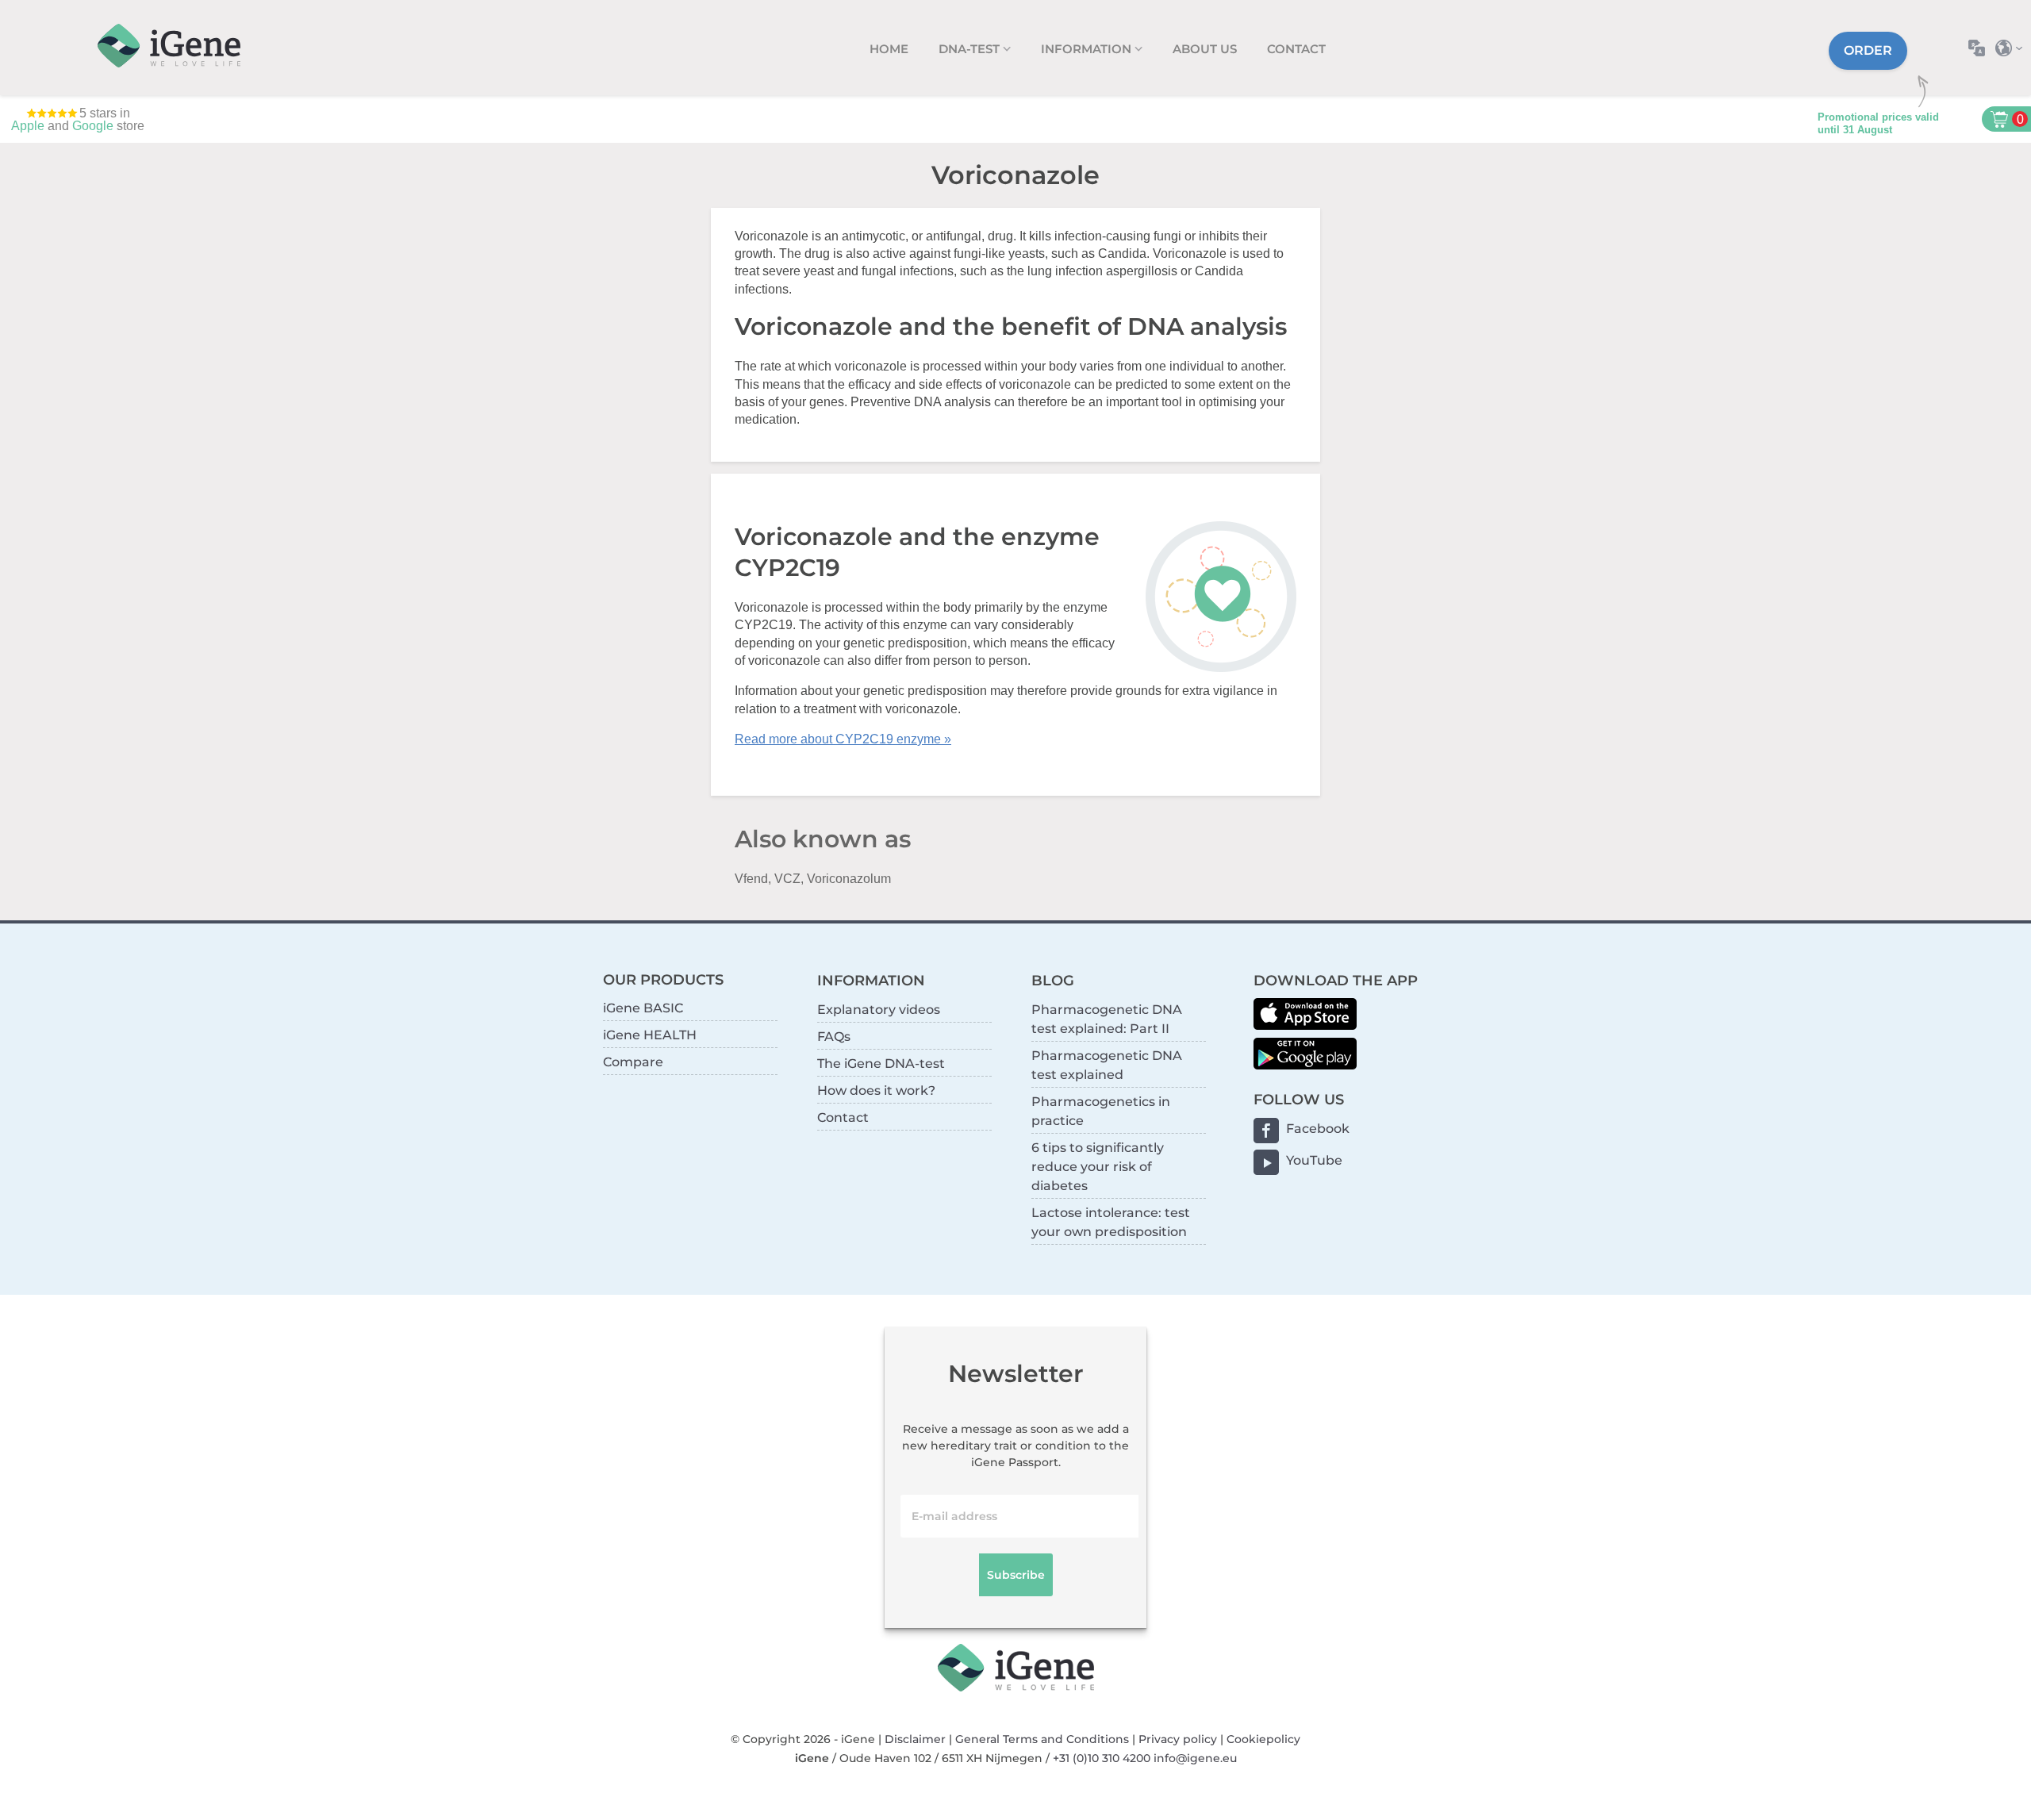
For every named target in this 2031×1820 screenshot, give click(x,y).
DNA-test (971, 49)
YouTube (1314, 1160)
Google (93, 126)
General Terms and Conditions (1042, 1739)
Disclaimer (915, 1739)
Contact (1296, 49)
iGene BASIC (643, 1008)
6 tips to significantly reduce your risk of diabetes (1098, 1167)
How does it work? (876, 1090)
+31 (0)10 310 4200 (1102, 1758)
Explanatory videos (879, 1010)
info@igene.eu (1195, 1758)
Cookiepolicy (1263, 1739)
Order (1868, 50)
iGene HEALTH (650, 1035)
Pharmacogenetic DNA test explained (1107, 1065)
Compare (633, 1062)
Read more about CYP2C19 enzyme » (843, 739)
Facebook (1318, 1129)
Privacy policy (1178, 1739)
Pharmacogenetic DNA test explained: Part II (1107, 1019)
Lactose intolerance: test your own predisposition (1111, 1222)
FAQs (834, 1037)
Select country (2013, 48)
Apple (28, 126)
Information (1088, 49)
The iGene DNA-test (881, 1064)
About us (1205, 49)
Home (889, 49)
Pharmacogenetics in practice (1101, 1111)
